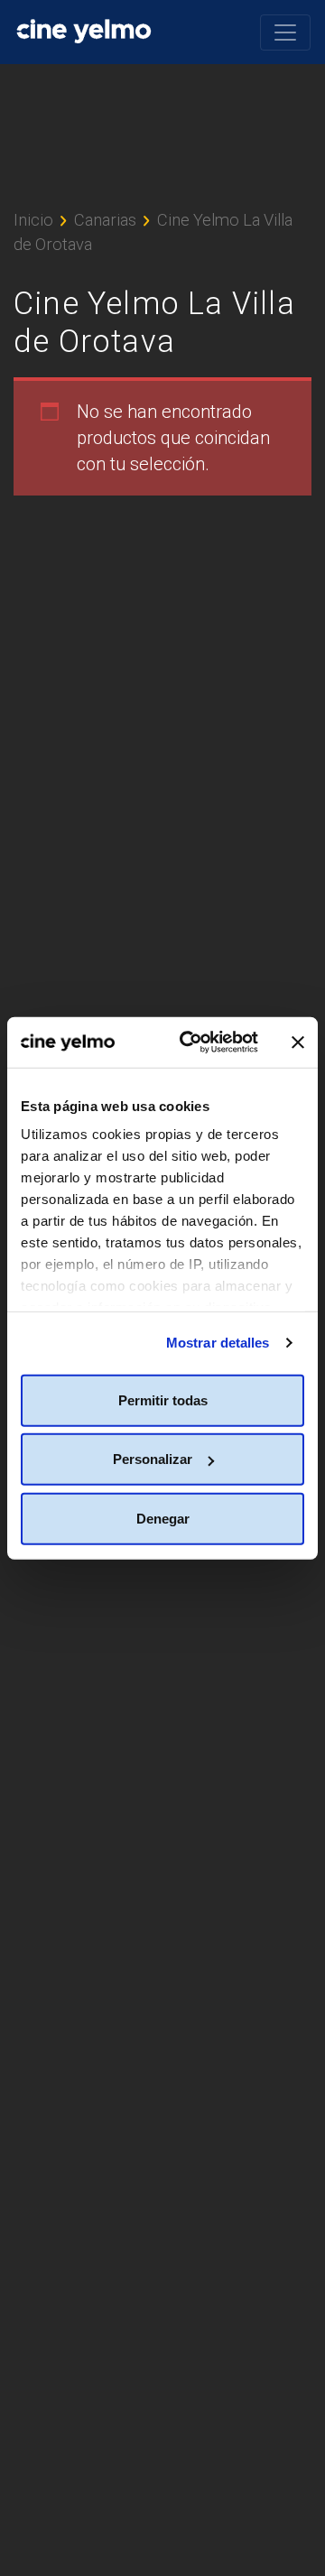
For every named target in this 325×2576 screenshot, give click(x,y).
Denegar (163, 1518)
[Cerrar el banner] (298, 1042)
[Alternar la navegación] (285, 32)
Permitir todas (163, 1399)
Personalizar (153, 1459)
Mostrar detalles (218, 1343)
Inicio (33, 220)
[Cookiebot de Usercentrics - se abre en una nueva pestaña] (190, 1042)
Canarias (105, 220)
